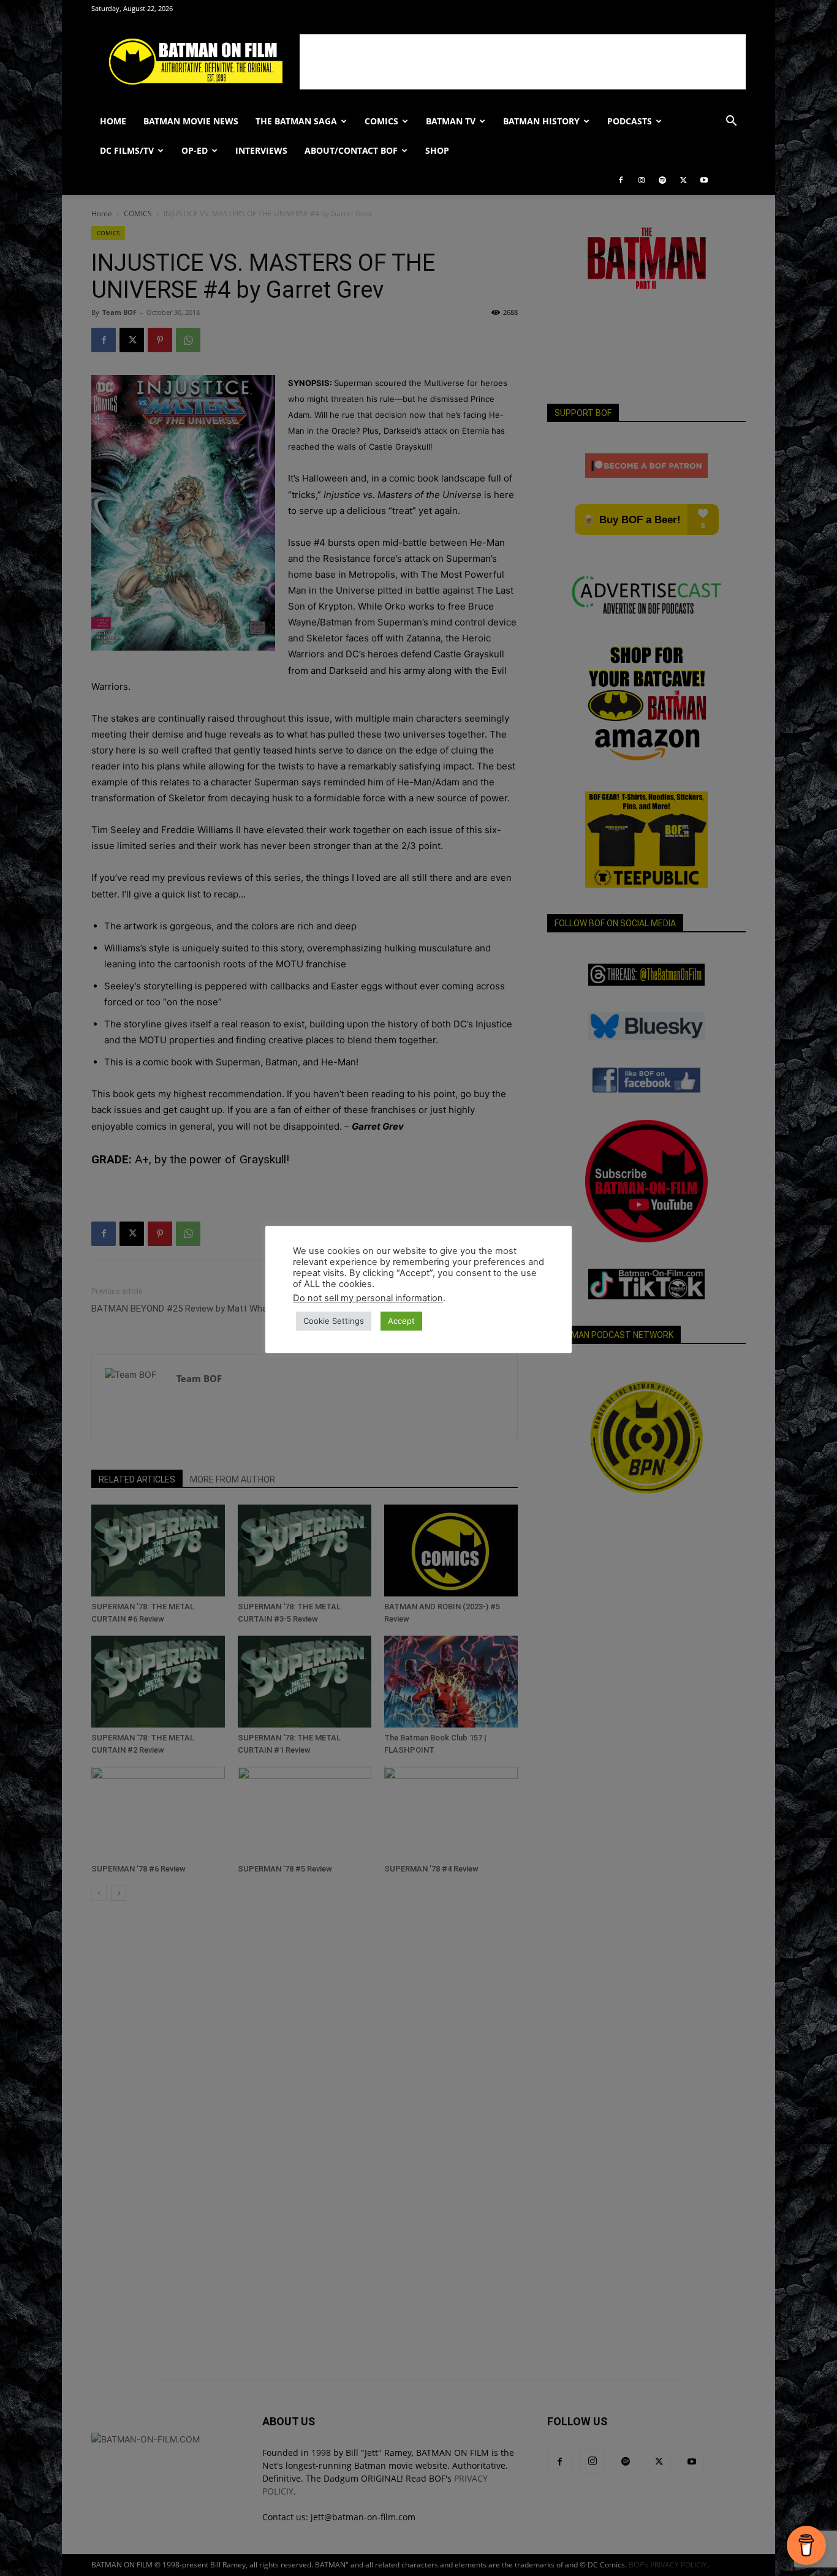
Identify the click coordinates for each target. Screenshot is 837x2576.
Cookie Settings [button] (334, 1321)
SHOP (437, 150)
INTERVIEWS (261, 150)
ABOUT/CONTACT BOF (351, 150)
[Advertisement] (523, 62)
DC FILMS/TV (127, 150)
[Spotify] (662, 180)
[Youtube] (704, 180)
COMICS (381, 121)
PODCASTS (630, 121)
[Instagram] (642, 180)
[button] (731, 122)
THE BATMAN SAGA (296, 121)
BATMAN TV (451, 121)
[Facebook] (621, 180)
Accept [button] (401, 1321)
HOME (113, 121)
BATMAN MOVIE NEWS (191, 121)
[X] (683, 180)
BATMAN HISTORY (541, 121)
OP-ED (195, 150)
